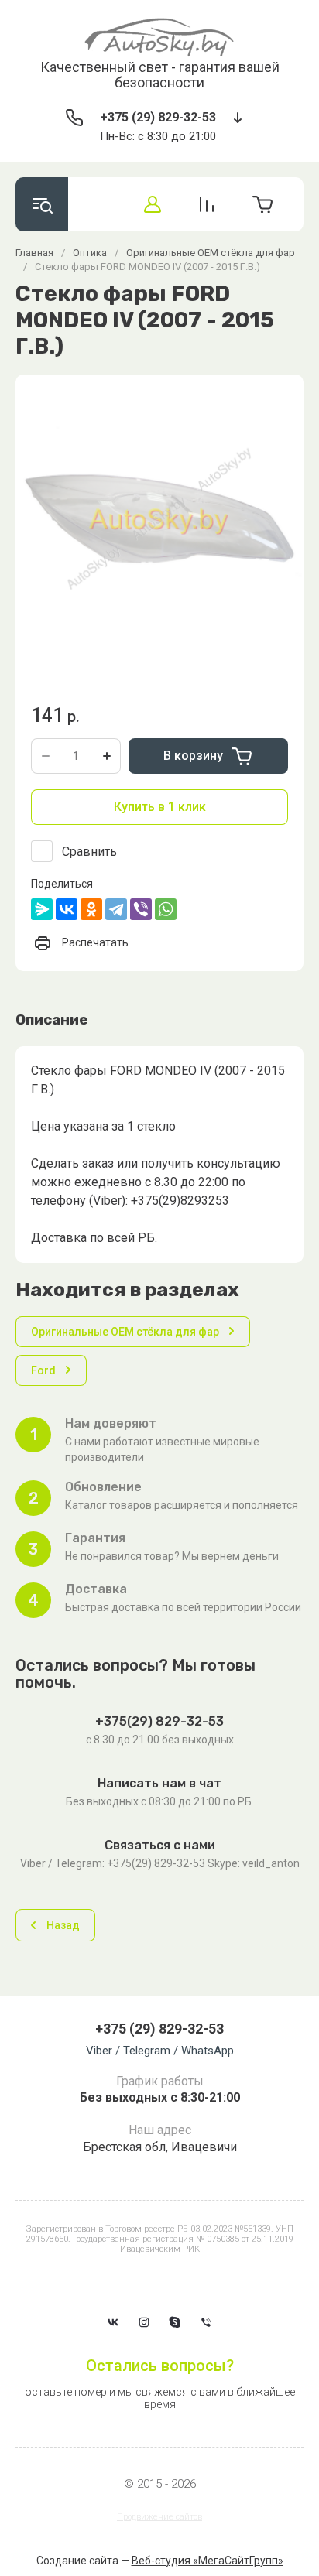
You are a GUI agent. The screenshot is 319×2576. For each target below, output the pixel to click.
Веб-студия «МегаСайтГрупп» (208, 2561)
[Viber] (141, 909)
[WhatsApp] (166, 909)
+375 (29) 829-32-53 (158, 117)
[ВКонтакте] (67, 909)
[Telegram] (116, 909)
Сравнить (89, 852)
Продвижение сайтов (159, 2517)
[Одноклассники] (91, 909)
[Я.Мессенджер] (42, 909)
